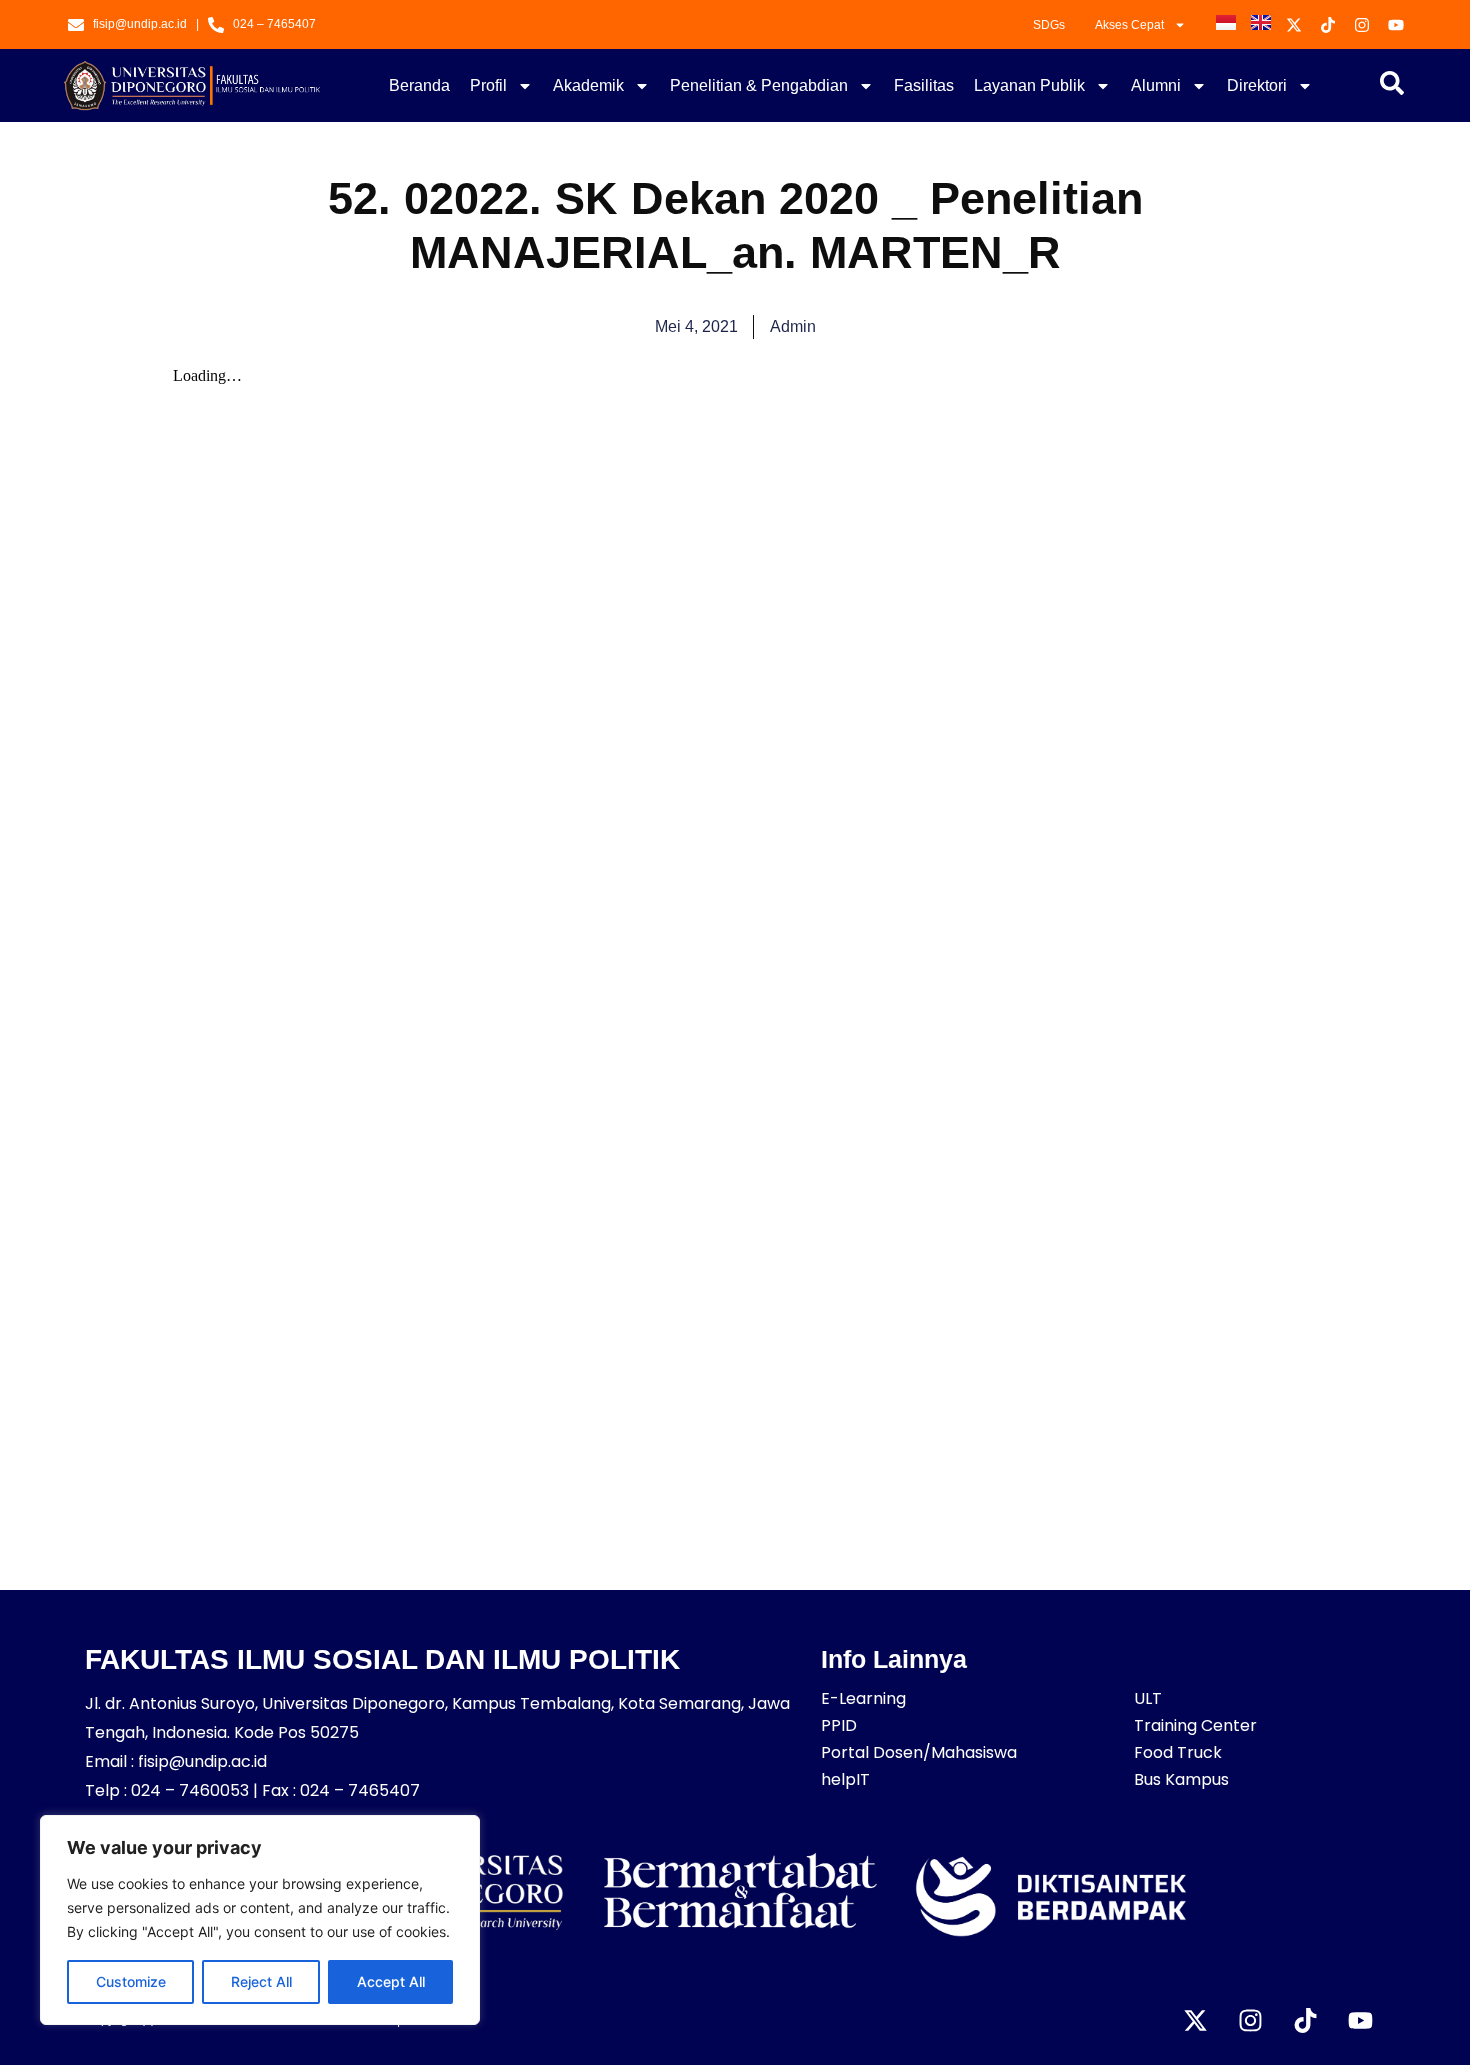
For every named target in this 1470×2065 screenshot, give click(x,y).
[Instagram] (1250, 2020)
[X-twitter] (1195, 2020)
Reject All (261, 1981)
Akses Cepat (1129, 25)
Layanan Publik (1029, 85)
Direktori (1257, 85)
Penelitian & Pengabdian (759, 85)
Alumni (1156, 85)
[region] (260, 1920)
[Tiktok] (1305, 2020)
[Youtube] (1360, 2020)
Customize (131, 1981)
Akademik (588, 85)
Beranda (419, 85)
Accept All (391, 1981)
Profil (488, 85)
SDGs (1049, 25)
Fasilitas (924, 85)
